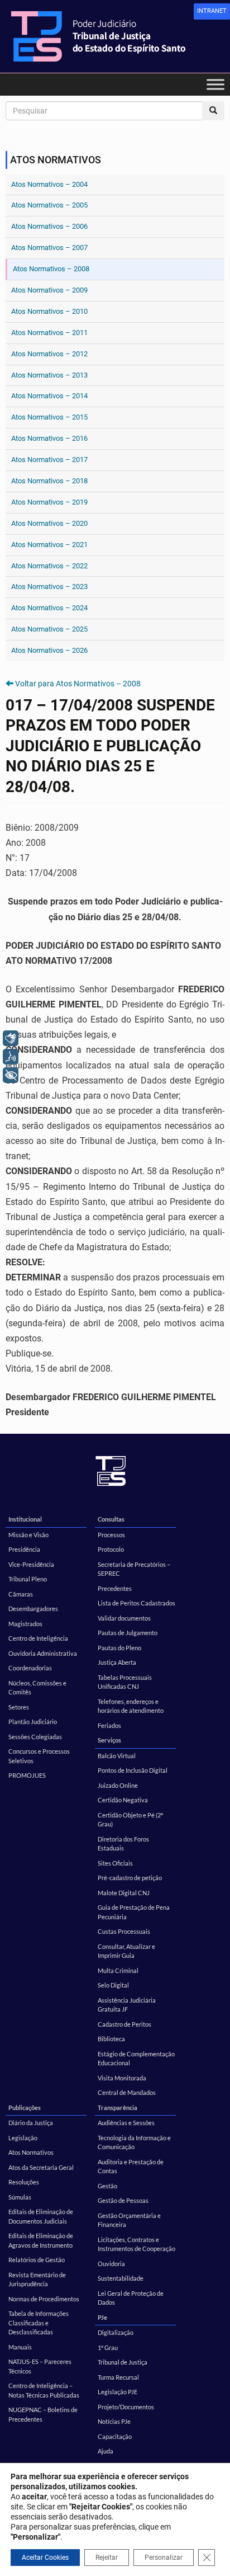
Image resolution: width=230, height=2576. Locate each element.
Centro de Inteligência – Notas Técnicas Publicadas (44, 2390)
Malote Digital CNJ (124, 1893)
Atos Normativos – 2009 (49, 290)
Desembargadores (33, 1609)
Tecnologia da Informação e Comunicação (134, 2142)
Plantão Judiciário (33, 1722)
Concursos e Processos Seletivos (39, 1756)
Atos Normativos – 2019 (49, 502)
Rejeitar (107, 2558)
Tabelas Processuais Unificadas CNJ (125, 1682)
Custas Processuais (124, 1931)
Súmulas (20, 2197)
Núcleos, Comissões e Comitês (37, 1688)
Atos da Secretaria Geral (41, 2167)
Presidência (24, 1549)
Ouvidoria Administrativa (43, 1653)
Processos (111, 1535)
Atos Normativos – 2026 (49, 650)
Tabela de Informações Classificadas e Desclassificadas (39, 2323)
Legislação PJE (118, 2392)
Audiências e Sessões (126, 2123)
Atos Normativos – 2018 (49, 481)
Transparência (118, 2108)
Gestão (107, 2186)
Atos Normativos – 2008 (51, 269)
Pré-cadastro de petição (130, 1878)
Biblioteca (111, 2039)
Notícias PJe (114, 2421)
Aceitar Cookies (45, 2558)
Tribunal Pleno (28, 1579)
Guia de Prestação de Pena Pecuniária (134, 1912)
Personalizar (164, 2558)
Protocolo (111, 1549)
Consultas (111, 1519)
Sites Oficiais (115, 1863)
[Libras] (11, 1038)
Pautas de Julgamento (128, 1633)
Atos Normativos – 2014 (49, 396)
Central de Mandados (127, 2092)
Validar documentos (124, 1618)
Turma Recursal (118, 2377)
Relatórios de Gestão (37, 2260)
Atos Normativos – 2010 (49, 311)
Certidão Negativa (123, 1800)
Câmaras (21, 1594)
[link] (212, 11)
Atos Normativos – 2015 (49, 417)
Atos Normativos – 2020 (49, 523)
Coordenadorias (30, 1668)
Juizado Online (118, 1785)
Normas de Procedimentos (44, 2299)
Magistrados (25, 1624)
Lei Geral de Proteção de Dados (131, 2298)
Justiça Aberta (117, 1662)
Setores (19, 1707)
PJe (102, 2317)
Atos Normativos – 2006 (49, 226)
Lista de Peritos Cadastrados (136, 1603)
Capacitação (115, 2436)
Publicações (25, 2108)
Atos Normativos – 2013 (49, 375)
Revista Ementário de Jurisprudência (37, 2280)
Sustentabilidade (121, 2278)
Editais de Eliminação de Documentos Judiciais (41, 2216)
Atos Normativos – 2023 (49, 587)
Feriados (109, 1725)
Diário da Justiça (31, 2123)
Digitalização (116, 2332)
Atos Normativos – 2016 (49, 438)
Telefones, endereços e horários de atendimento (131, 1706)
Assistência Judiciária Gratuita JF (127, 2005)
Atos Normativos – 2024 (49, 608)
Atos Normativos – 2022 (49, 566)
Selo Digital (113, 1985)
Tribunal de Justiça (123, 2362)
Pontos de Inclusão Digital (133, 1770)
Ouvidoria (111, 2264)
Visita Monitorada (122, 2078)
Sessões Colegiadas (35, 1737)
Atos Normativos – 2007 (49, 248)
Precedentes (115, 1588)
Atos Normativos (31, 2152)
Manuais (20, 2347)
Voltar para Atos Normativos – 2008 (78, 684)
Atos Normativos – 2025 (49, 629)
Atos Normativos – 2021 (49, 545)
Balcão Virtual (117, 1756)
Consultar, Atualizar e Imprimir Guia (126, 1951)
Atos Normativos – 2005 (49, 205)
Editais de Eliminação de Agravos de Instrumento (41, 2240)
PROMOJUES (27, 1775)
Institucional (25, 1519)
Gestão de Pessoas (123, 2200)
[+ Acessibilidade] (11, 1075)
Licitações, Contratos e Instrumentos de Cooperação (136, 2244)
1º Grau (108, 2347)
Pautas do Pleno (119, 1648)
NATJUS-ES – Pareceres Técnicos (40, 2366)
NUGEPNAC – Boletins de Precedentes (43, 2414)
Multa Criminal (118, 1970)
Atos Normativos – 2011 (49, 333)
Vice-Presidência (31, 1564)
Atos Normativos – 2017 (49, 460)
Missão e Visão (28, 1535)
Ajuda (106, 2451)
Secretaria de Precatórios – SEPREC (134, 1569)
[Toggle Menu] (215, 84)
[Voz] (11, 1057)
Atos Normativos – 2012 (49, 354)
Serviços (109, 1740)
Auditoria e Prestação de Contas (131, 2167)
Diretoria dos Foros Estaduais (123, 1844)
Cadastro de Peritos (124, 2024)
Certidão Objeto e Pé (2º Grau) (130, 1820)
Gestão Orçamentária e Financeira (129, 2220)
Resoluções (24, 2182)
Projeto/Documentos (126, 2407)
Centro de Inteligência (38, 1638)
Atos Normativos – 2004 (49, 184)
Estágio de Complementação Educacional (136, 2059)
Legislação (23, 2138)
